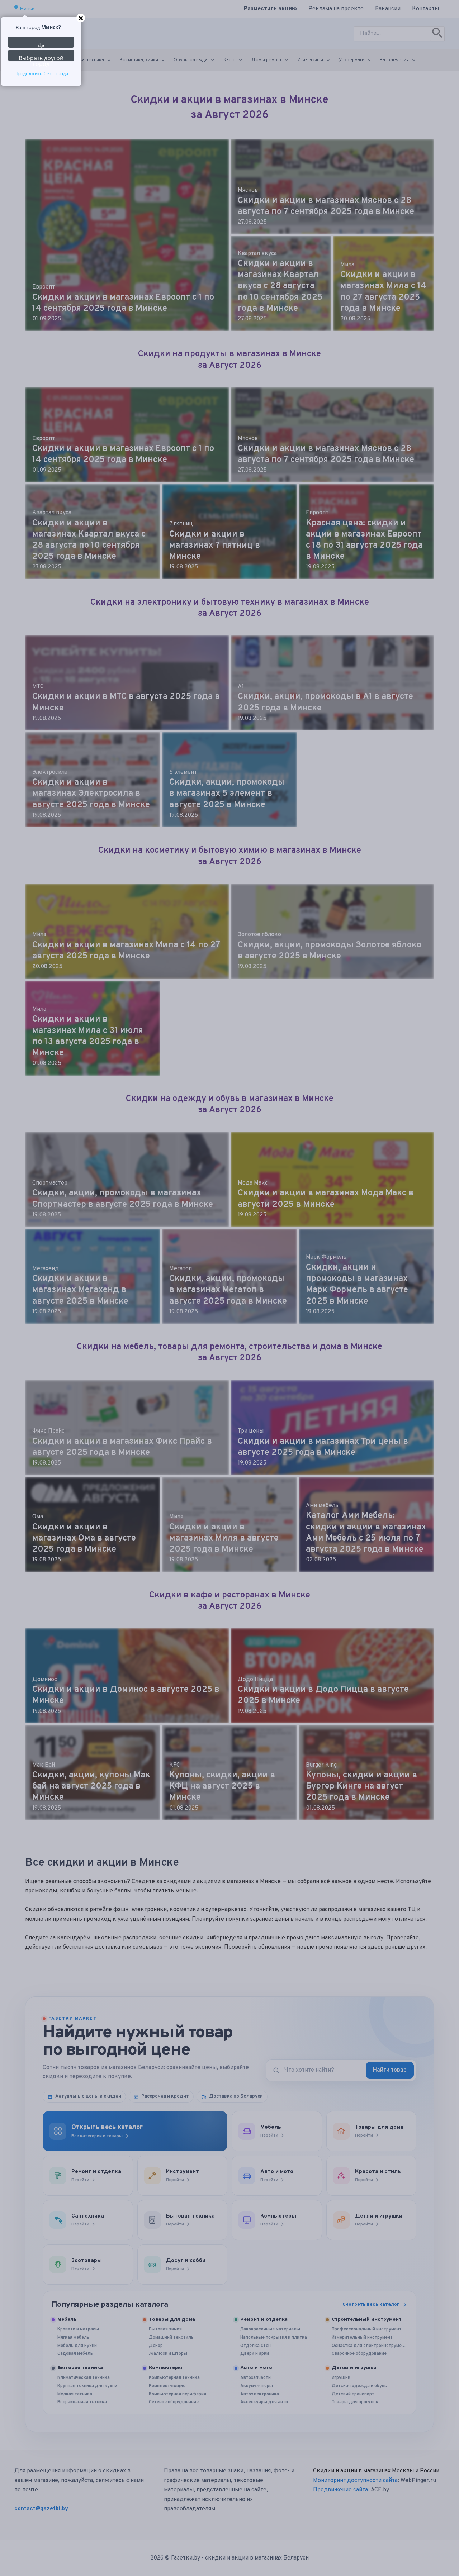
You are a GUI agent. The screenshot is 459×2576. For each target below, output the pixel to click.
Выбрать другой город (41, 58)
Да (41, 44)
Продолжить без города (41, 73)
